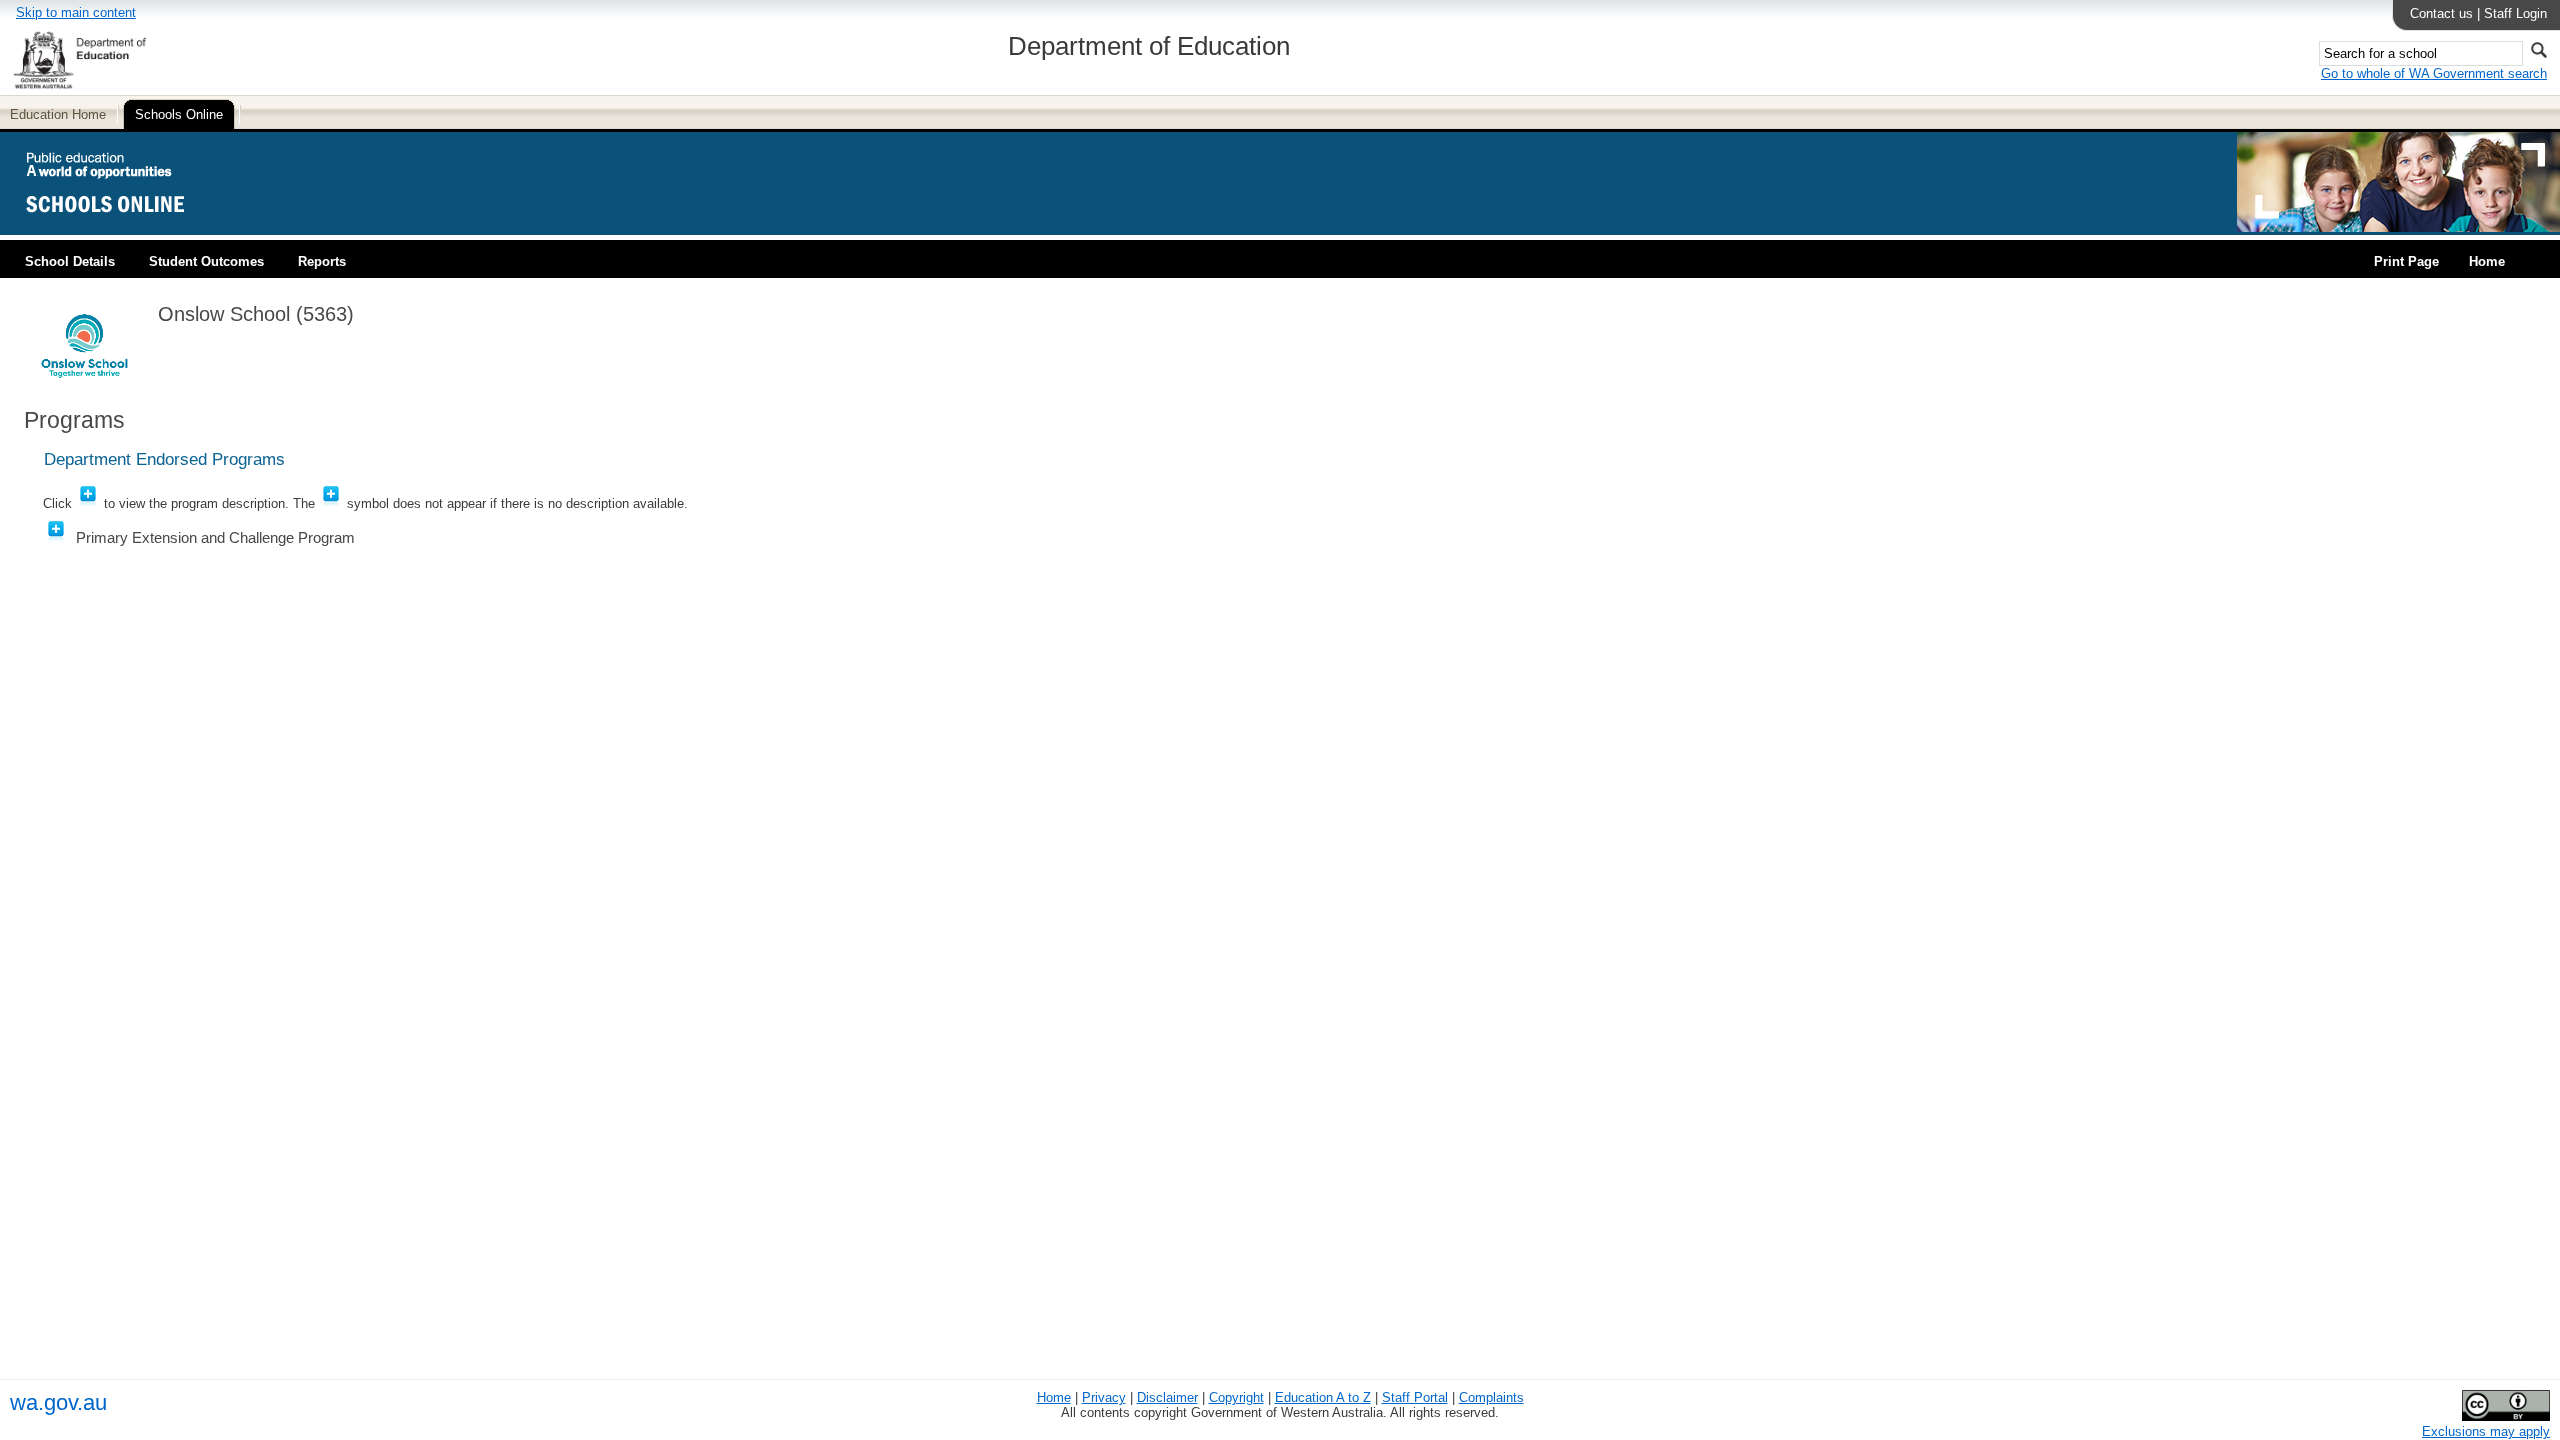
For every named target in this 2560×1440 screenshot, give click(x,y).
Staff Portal (1415, 1397)
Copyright (1236, 1397)
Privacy (1104, 1397)
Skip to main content (76, 12)
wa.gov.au (58, 1402)
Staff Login (2515, 13)
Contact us (2441, 13)
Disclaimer (1167, 1397)
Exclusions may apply (2486, 1431)
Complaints (1491, 1397)
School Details (70, 261)
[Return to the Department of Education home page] (79, 85)
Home (2487, 261)
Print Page (2406, 261)
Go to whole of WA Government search (2434, 73)
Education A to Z (1323, 1397)
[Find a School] (122, 227)
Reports (322, 261)
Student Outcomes (206, 261)
